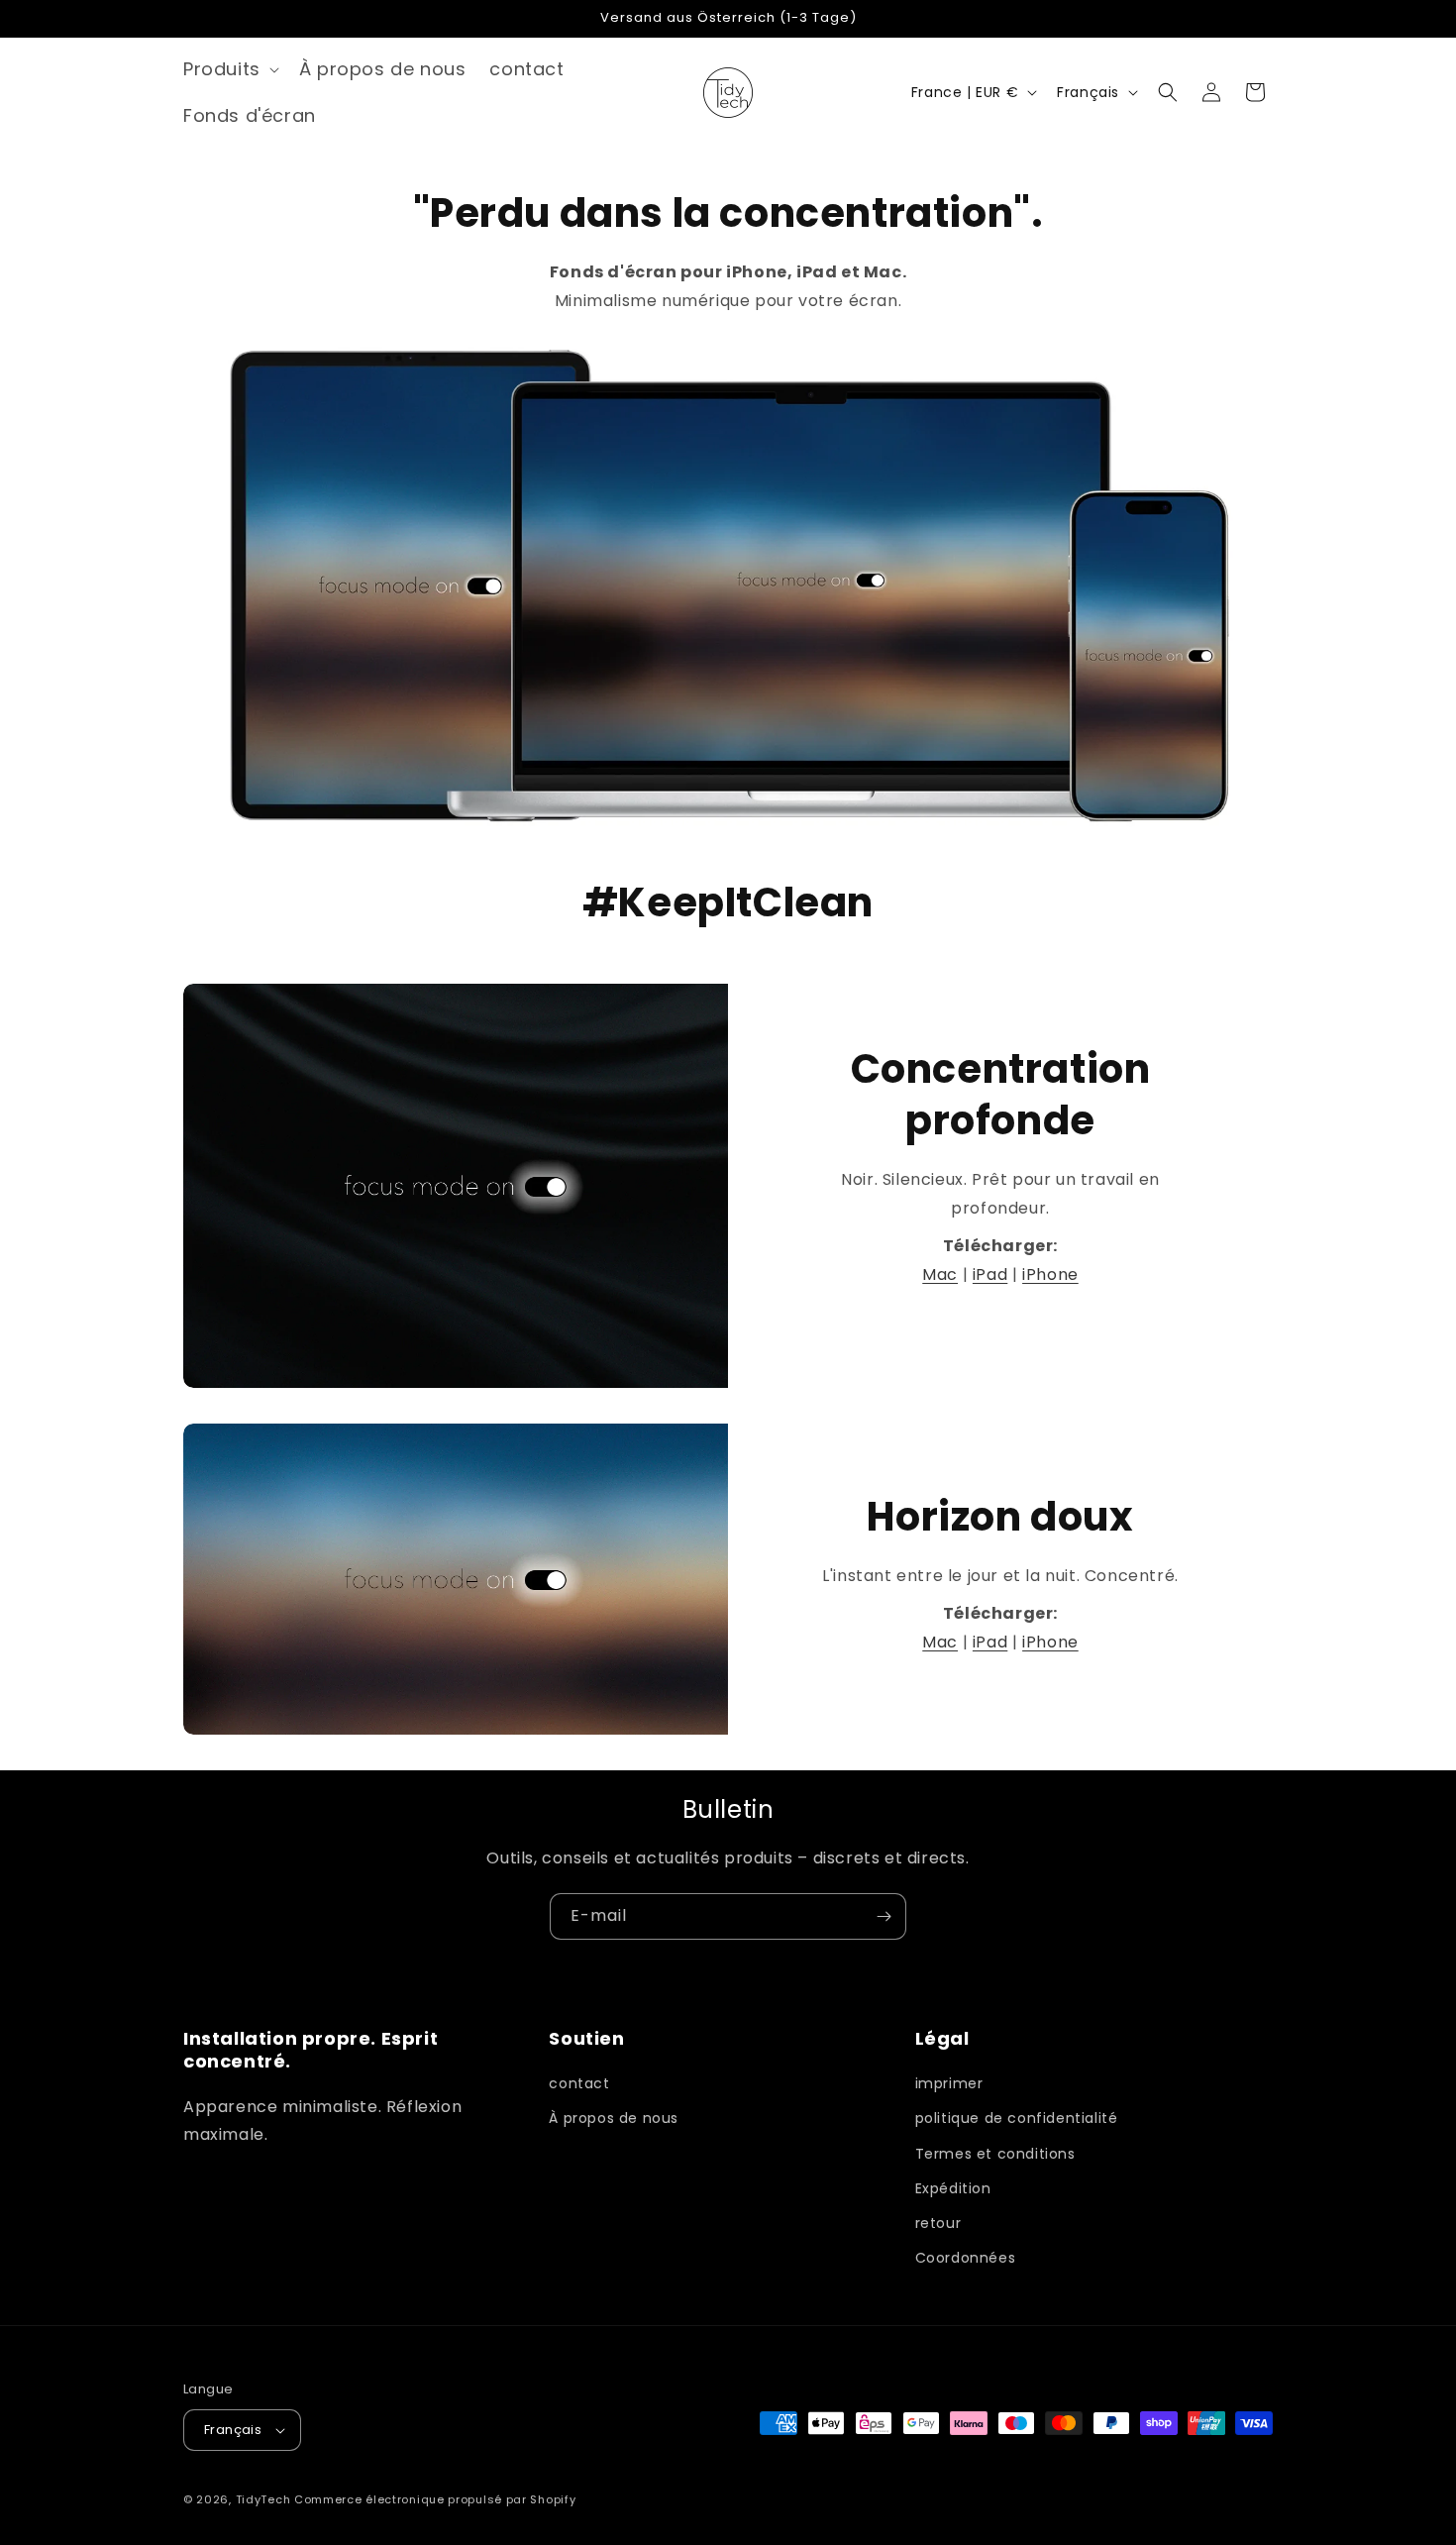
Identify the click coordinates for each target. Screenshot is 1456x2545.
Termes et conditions (995, 2154)
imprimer (949, 2083)
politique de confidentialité (1017, 2118)
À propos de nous (614, 2118)
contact (579, 2083)
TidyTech (263, 2499)
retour (938, 2223)
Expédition (953, 2188)
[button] (229, 69)
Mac (940, 1274)
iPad (990, 1274)
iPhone (1050, 1274)
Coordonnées (966, 2258)
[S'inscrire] (884, 1916)
